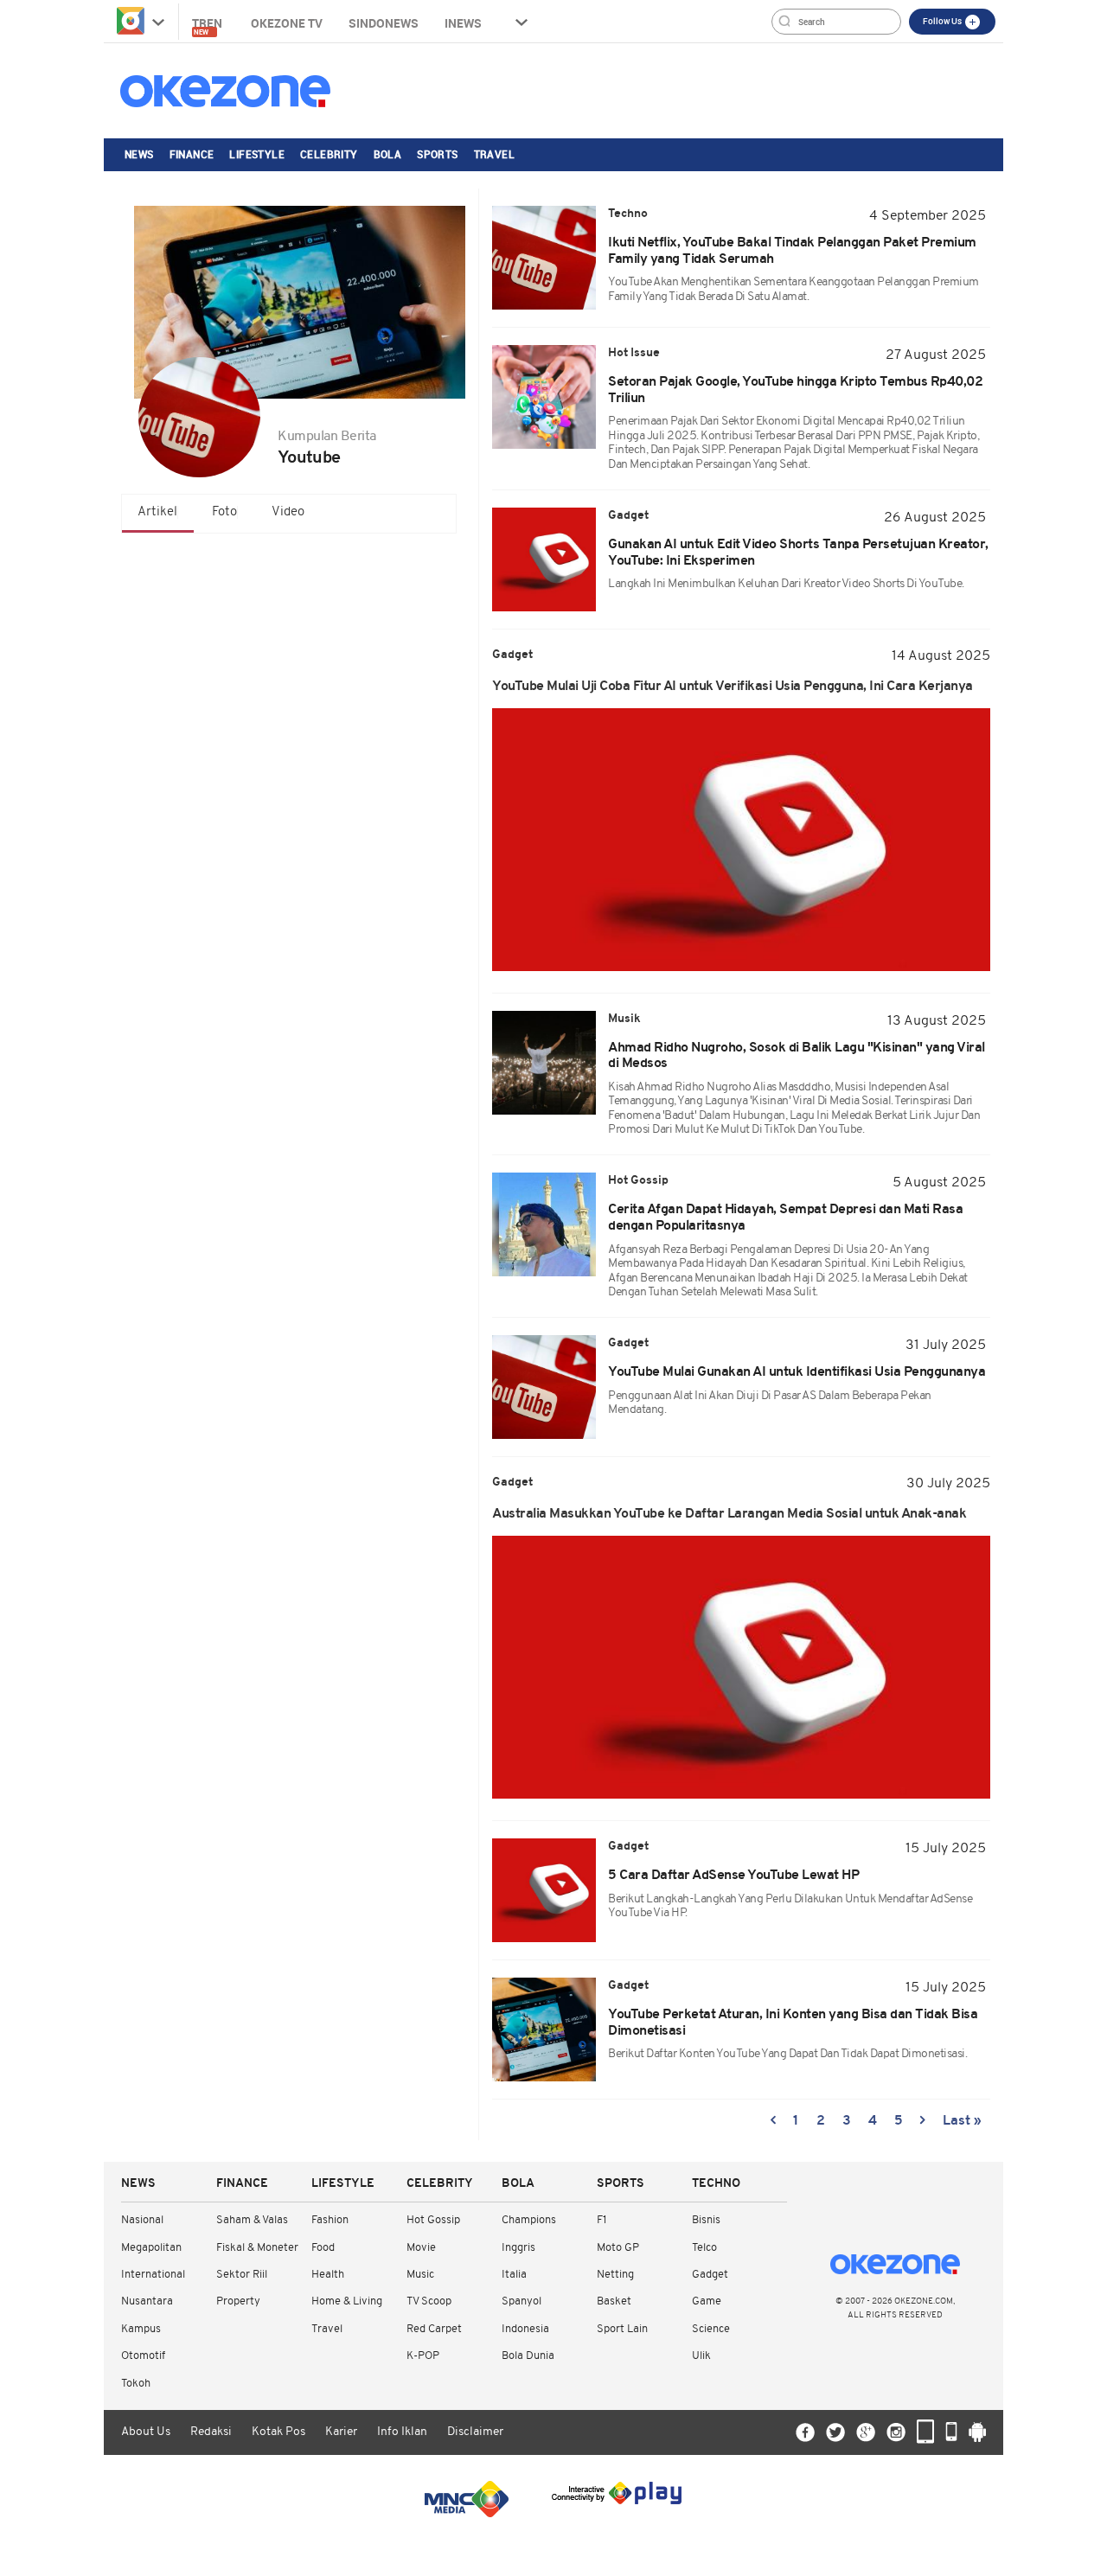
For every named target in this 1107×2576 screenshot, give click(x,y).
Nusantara (147, 2301)
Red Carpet (434, 2329)
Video (288, 512)
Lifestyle (257, 154)
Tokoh (136, 2384)
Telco (704, 2248)
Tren (208, 26)
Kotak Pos (278, 2432)
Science (711, 2329)
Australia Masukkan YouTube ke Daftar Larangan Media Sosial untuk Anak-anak (729, 1514)
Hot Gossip (433, 2220)
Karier (341, 2432)
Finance (192, 154)
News (139, 154)
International (153, 2275)
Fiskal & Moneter (257, 2248)
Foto (224, 512)
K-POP (423, 2356)
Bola (388, 154)
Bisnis (706, 2220)
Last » (962, 2121)
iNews (463, 23)
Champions (529, 2220)
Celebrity (329, 154)
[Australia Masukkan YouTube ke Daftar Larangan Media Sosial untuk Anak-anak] (741, 1667)
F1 (601, 2220)
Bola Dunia (528, 2356)
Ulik (701, 2356)
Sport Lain (622, 2329)
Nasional (142, 2220)
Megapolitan (151, 2248)
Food (323, 2248)
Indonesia (525, 2329)
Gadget (710, 2275)
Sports (437, 154)
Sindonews (384, 23)
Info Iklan (402, 2432)
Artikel (157, 512)
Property (238, 2301)
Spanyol (522, 2301)
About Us (146, 2432)
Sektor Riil (242, 2275)
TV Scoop (429, 2301)
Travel (494, 154)
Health (328, 2275)
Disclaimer (475, 2432)
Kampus (141, 2329)
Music (420, 2275)
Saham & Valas (252, 2220)
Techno (716, 2184)
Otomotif (143, 2356)
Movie (421, 2248)
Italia (514, 2275)
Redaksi (211, 2432)
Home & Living (347, 2301)
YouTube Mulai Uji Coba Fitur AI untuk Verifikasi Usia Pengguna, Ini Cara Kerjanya (733, 687)
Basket (614, 2301)
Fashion (330, 2220)
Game (707, 2301)
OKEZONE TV (287, 23)
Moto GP (618, 2248)
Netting (615, 2275)
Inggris (518, 2248)
